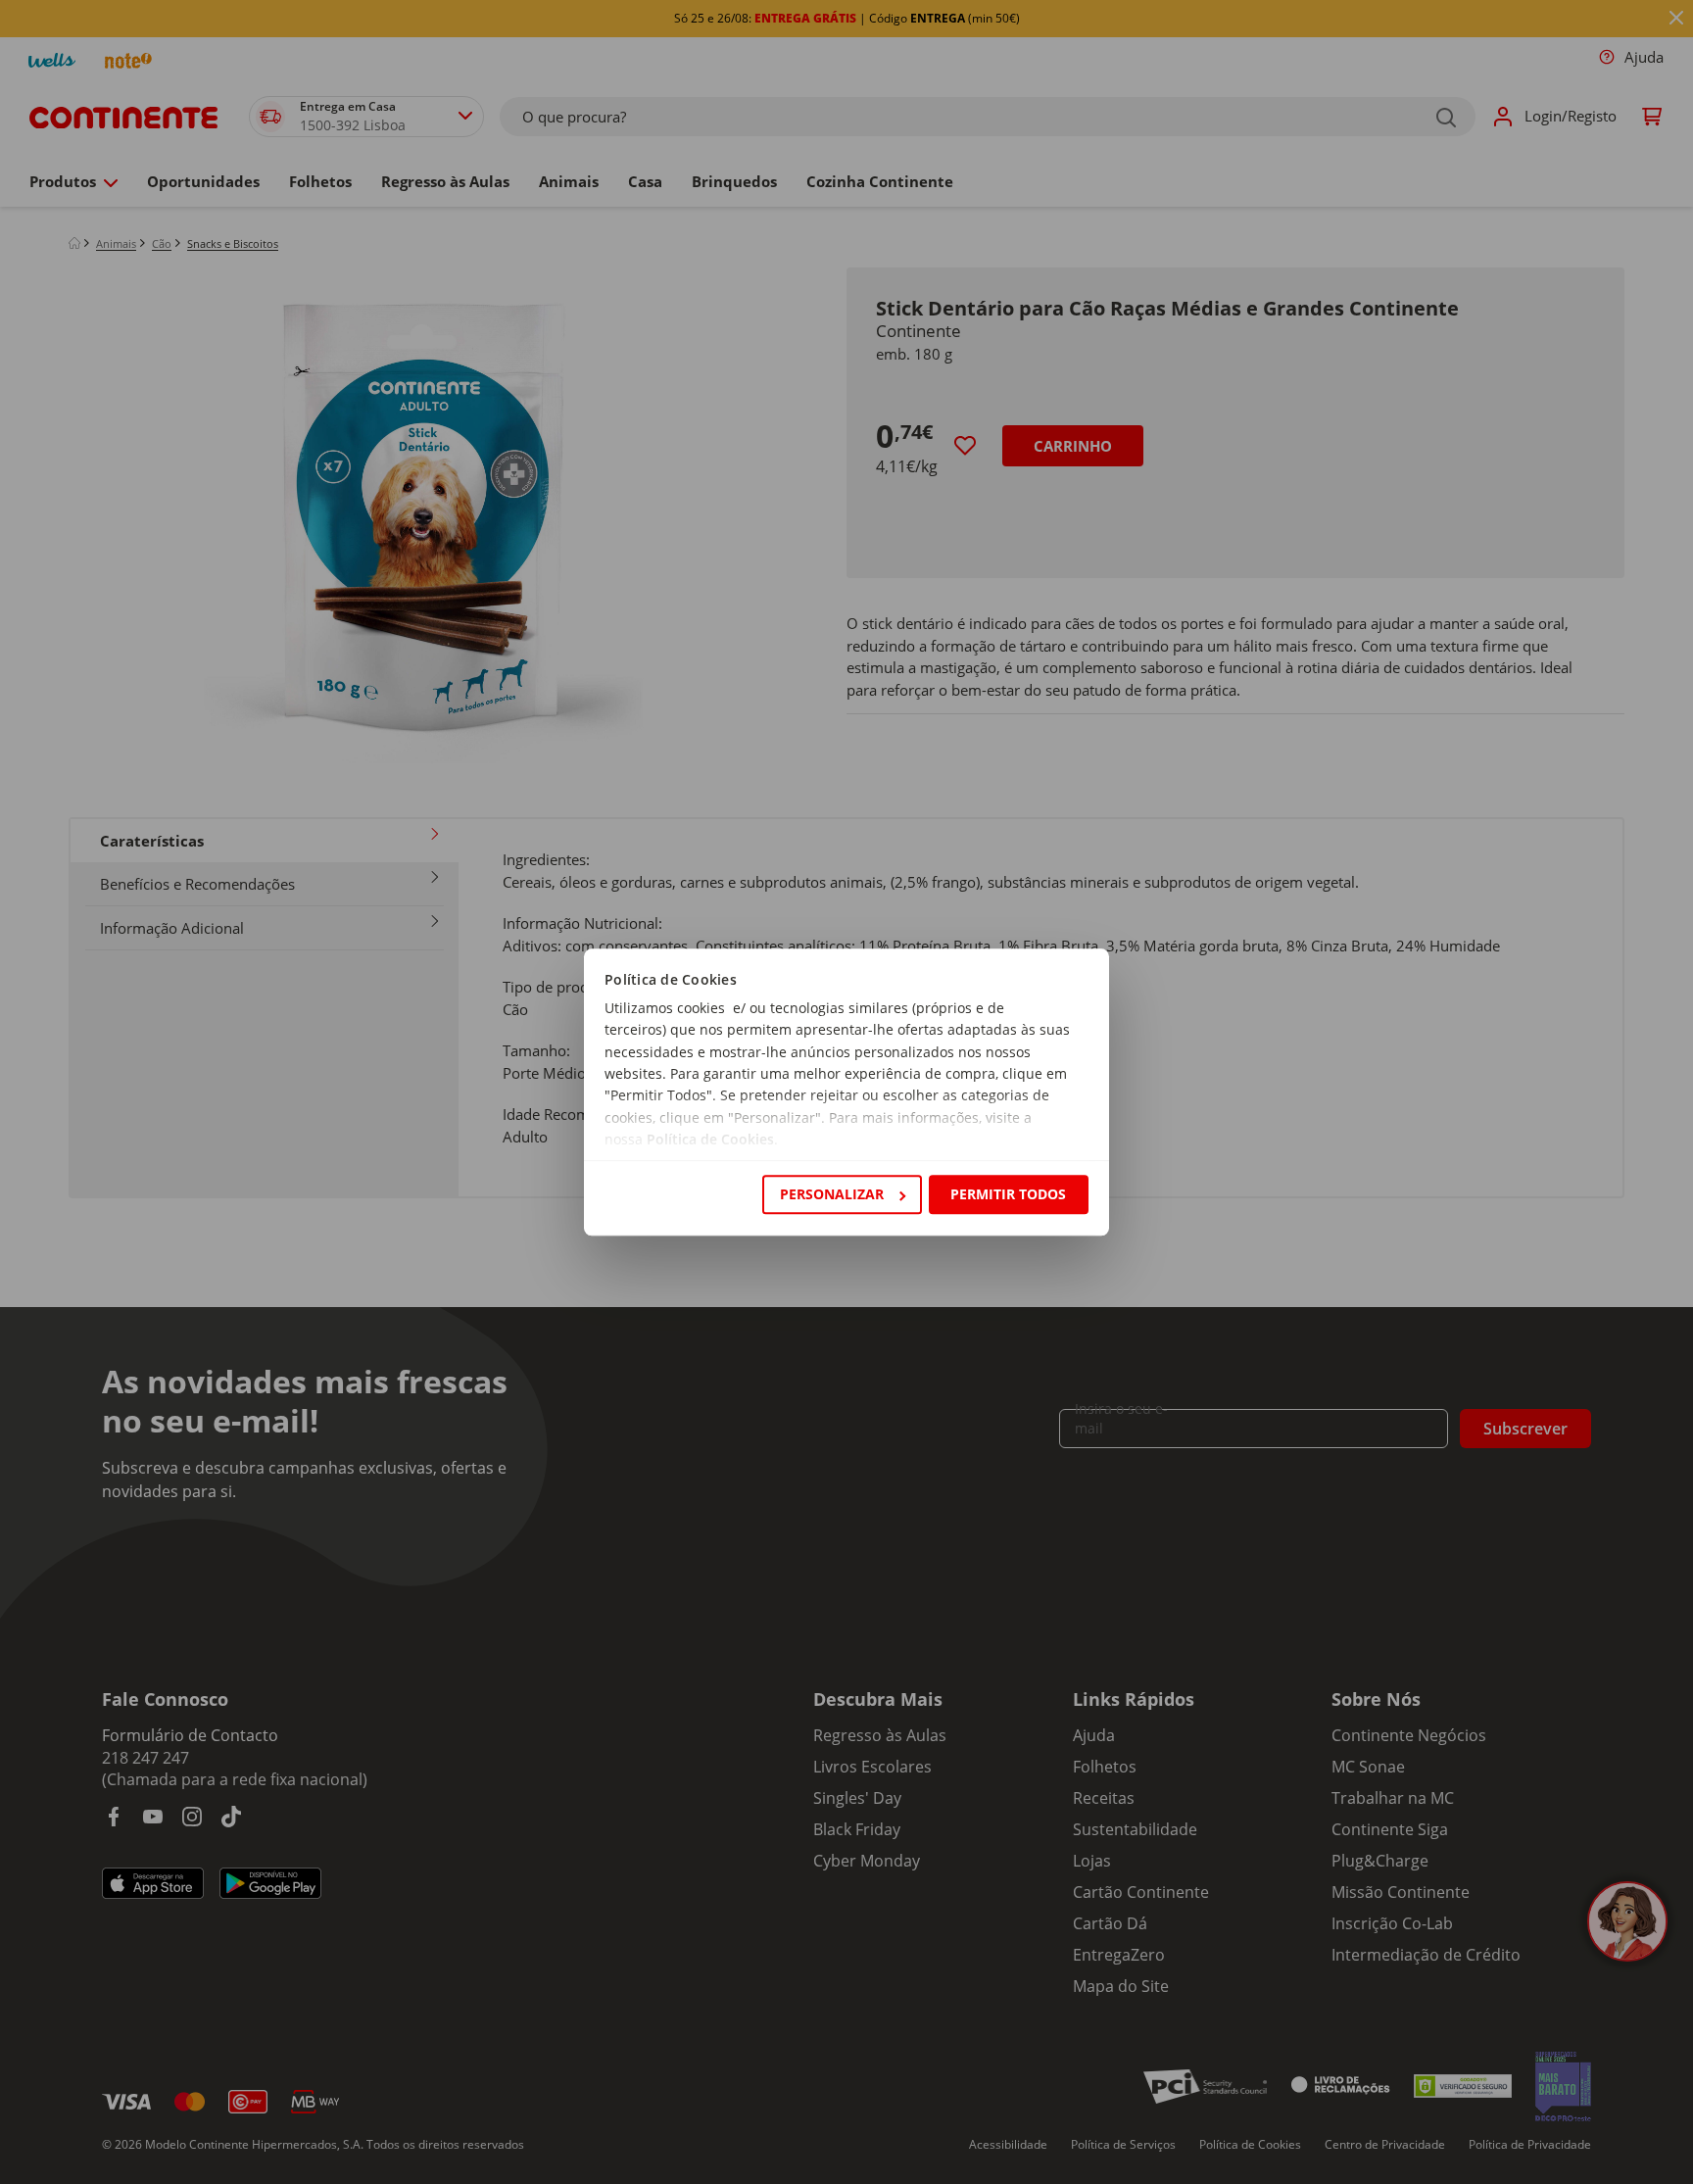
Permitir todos (1008, 1194)
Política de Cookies (710, 1140)
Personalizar (832, 1194)
